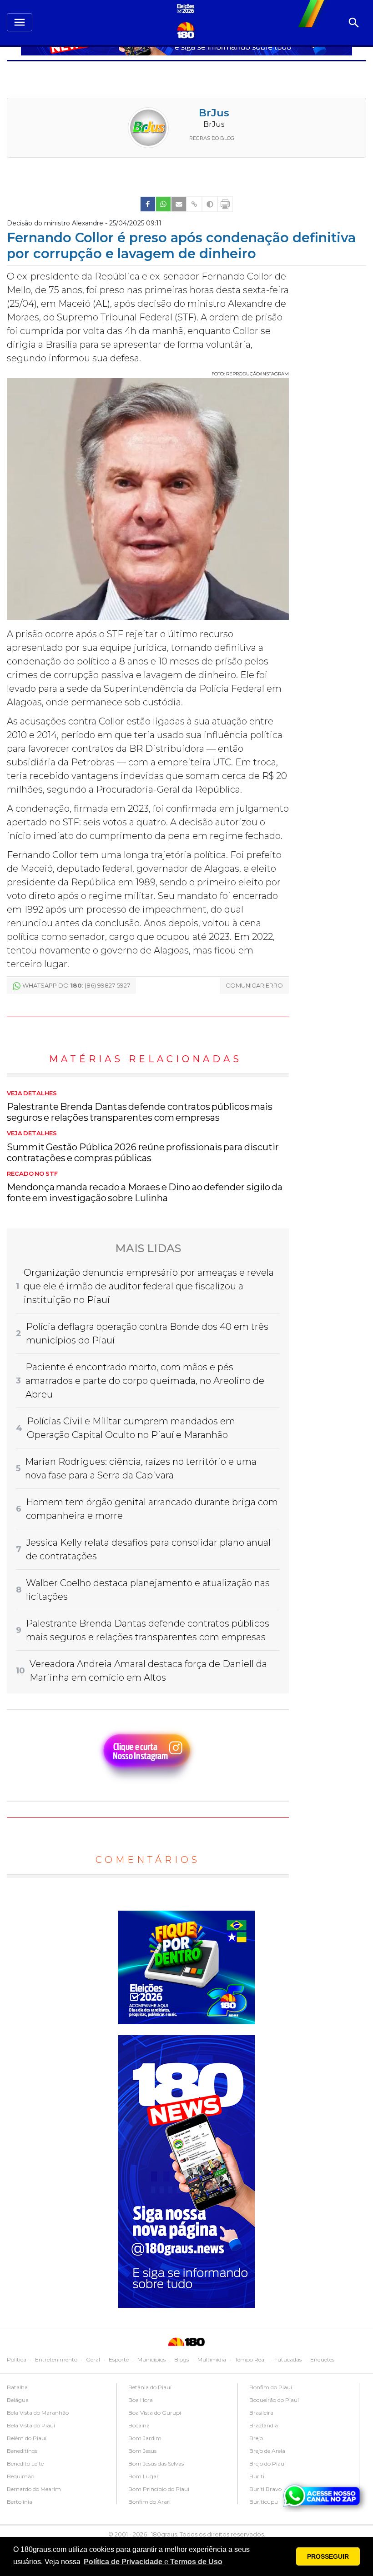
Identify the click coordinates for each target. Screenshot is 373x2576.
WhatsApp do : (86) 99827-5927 (76, 985)
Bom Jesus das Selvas (156, 2464)
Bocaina (139, 2425)
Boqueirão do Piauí (274, 2400)
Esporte (119, 2359)
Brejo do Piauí (267, 2464)
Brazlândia (264, 2425)
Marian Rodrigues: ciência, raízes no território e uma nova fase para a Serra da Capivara (141, 1468)
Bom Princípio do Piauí (159, 2489)
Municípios (151, 2359)
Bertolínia (20, 2502)
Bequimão (20, 2476)
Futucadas (288, 2359)
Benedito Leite (25, 2464)
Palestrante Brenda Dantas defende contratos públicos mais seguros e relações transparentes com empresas (140, 1107)
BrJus (214, 113)
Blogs (181, 2359)
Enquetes (322, 2359)
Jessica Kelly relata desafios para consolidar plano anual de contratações (148, 1549)
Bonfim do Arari (149, 2502)
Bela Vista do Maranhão (38, 2413)
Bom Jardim (145, 2438)
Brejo (256, 2438)
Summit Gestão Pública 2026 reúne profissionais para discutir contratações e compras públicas (143, 1147)
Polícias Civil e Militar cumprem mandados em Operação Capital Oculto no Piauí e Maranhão (131, 1428)
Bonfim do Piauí (271, 2387)
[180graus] (187, 9)
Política (17, 2359)
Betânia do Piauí (150, 2387)
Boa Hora (141, 2400)
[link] (148, 204)
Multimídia (212, 2359)
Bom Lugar (144, 2476)
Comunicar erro (254, 985)
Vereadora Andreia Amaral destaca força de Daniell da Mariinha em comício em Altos (148, 1671)
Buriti (257, 2476)
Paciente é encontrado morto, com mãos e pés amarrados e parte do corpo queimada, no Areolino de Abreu (145, 1381)
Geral (93, 2359)
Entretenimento (56, 2359)
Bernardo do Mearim (34, 2489)
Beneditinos (22, 2451)
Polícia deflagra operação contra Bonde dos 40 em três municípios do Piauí (147, 1333)
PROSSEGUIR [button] (328, 2556)
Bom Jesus (142, 2451)
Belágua (18, 2400)
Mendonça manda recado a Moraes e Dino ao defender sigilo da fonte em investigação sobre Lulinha (145, 1187)
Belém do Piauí (27, 2438)
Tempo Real (250, 2359)
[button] (153, 2562)
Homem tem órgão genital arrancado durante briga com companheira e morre (152, 1509)
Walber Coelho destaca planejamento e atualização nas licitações (148, 1590)
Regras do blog (212, 138)
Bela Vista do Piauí (31, 2425)
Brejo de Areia (267, 2451)
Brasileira (261, 2413)
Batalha (17, 2387)
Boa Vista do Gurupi (155, 2413)
